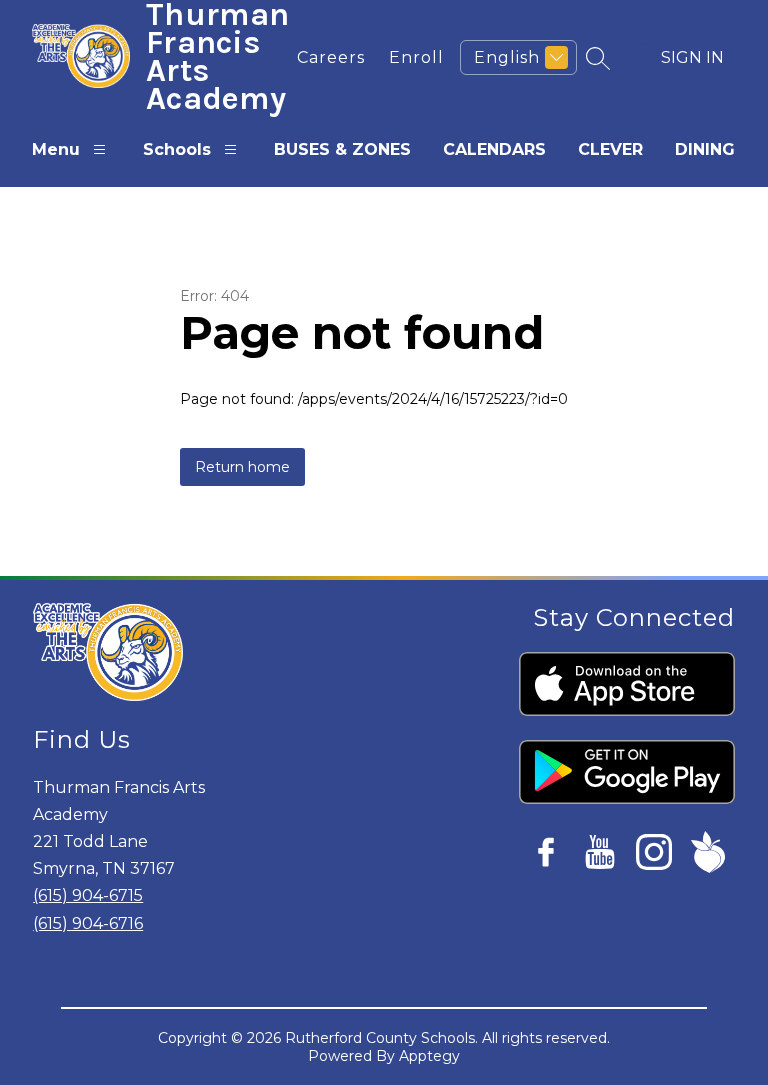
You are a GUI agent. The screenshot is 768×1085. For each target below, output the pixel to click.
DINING (705, 149)
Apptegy (429, 1056)
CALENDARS (494, 149)
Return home (242, 467)
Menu (56, 149)
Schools (177, 149)
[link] (331, 57)
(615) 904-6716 (88, 923)
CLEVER (610, 149)
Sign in (692, 57)
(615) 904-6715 (88, 895)
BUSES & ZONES (342, 149)
